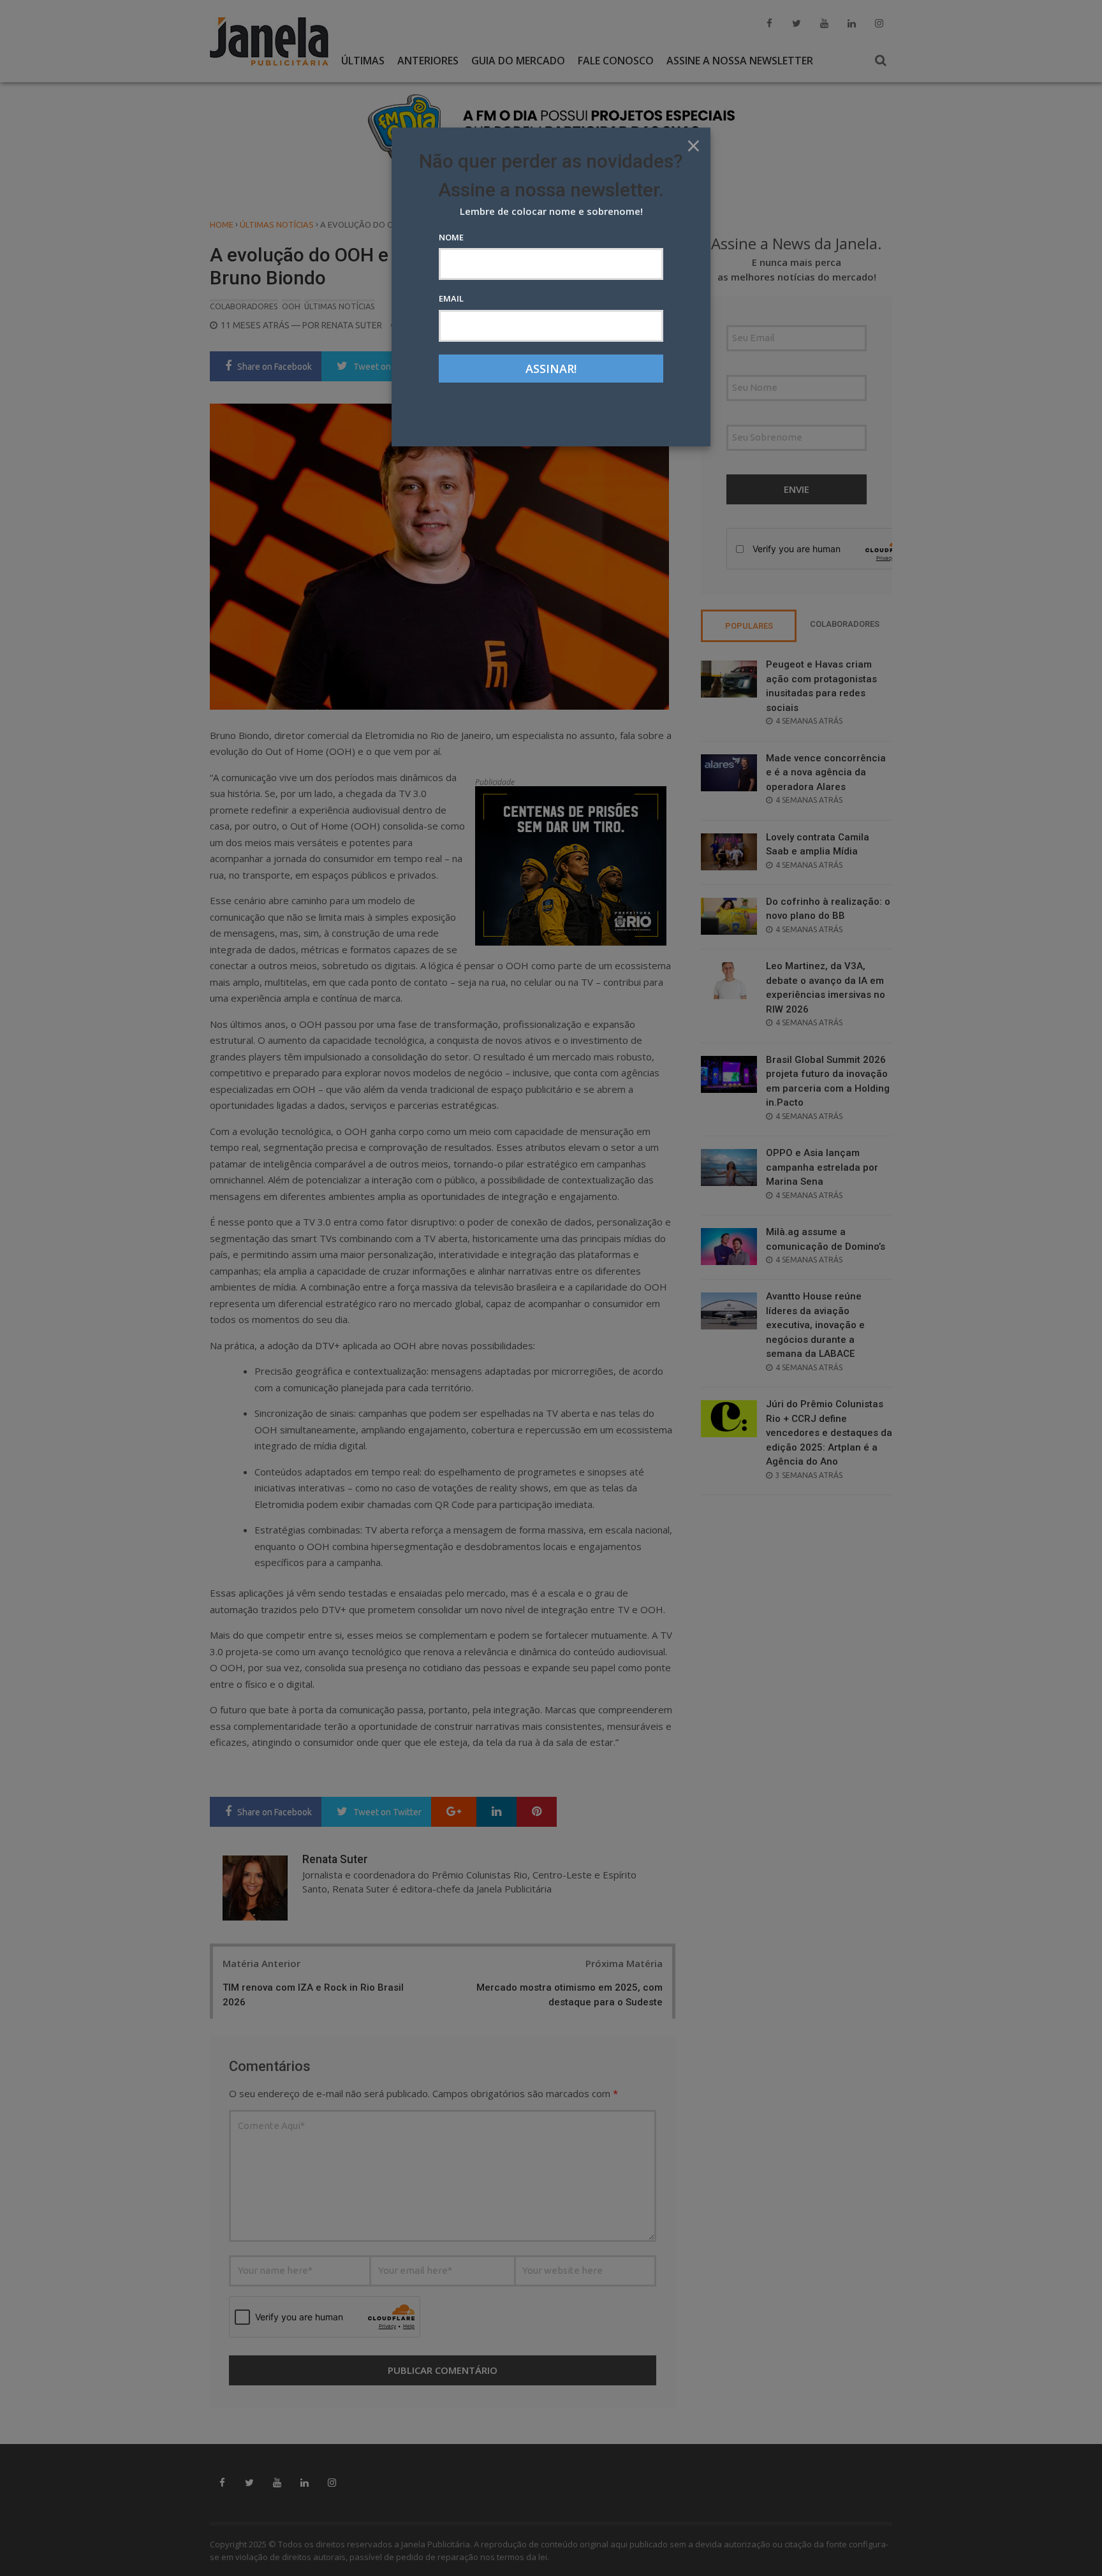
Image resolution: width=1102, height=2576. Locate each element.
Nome (451, 237)
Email (451, 298)
